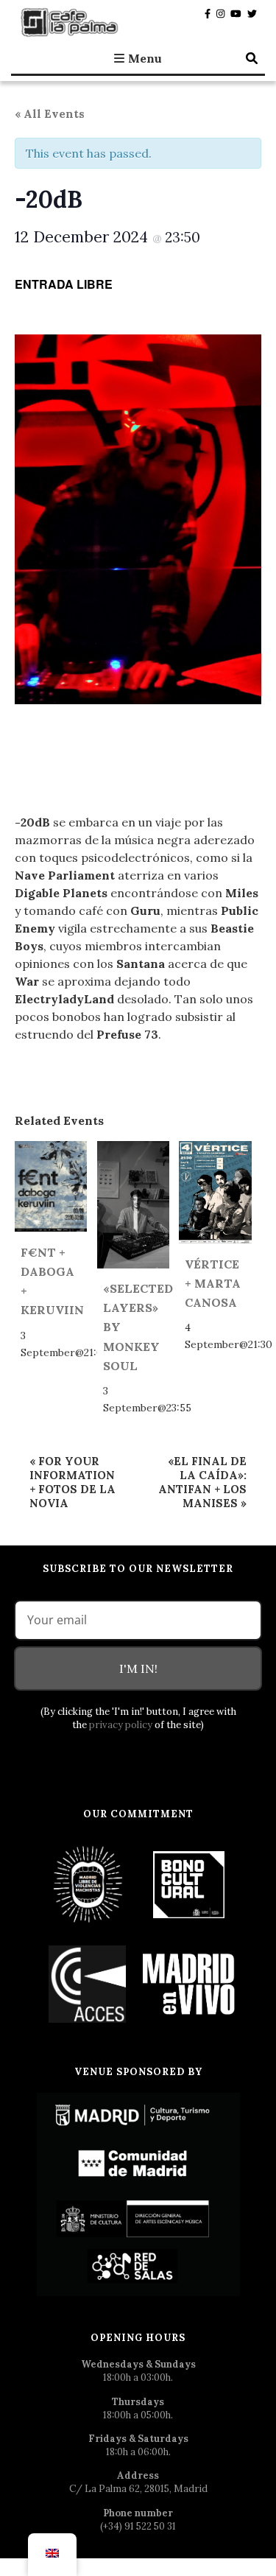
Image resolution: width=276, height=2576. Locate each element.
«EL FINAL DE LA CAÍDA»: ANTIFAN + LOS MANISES (202, 1482)
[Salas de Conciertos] (88, 1983)
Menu (145, 58)
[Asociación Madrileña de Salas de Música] (189, 1983)
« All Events (50, 114)
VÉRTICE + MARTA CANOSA (213, 1283)
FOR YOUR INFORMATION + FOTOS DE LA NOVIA (72, 1482)
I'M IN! (138, 1668)
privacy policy (121, 1725)
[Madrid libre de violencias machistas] (88, 1884)
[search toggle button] (252, 58)
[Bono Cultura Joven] (189, 1884)
